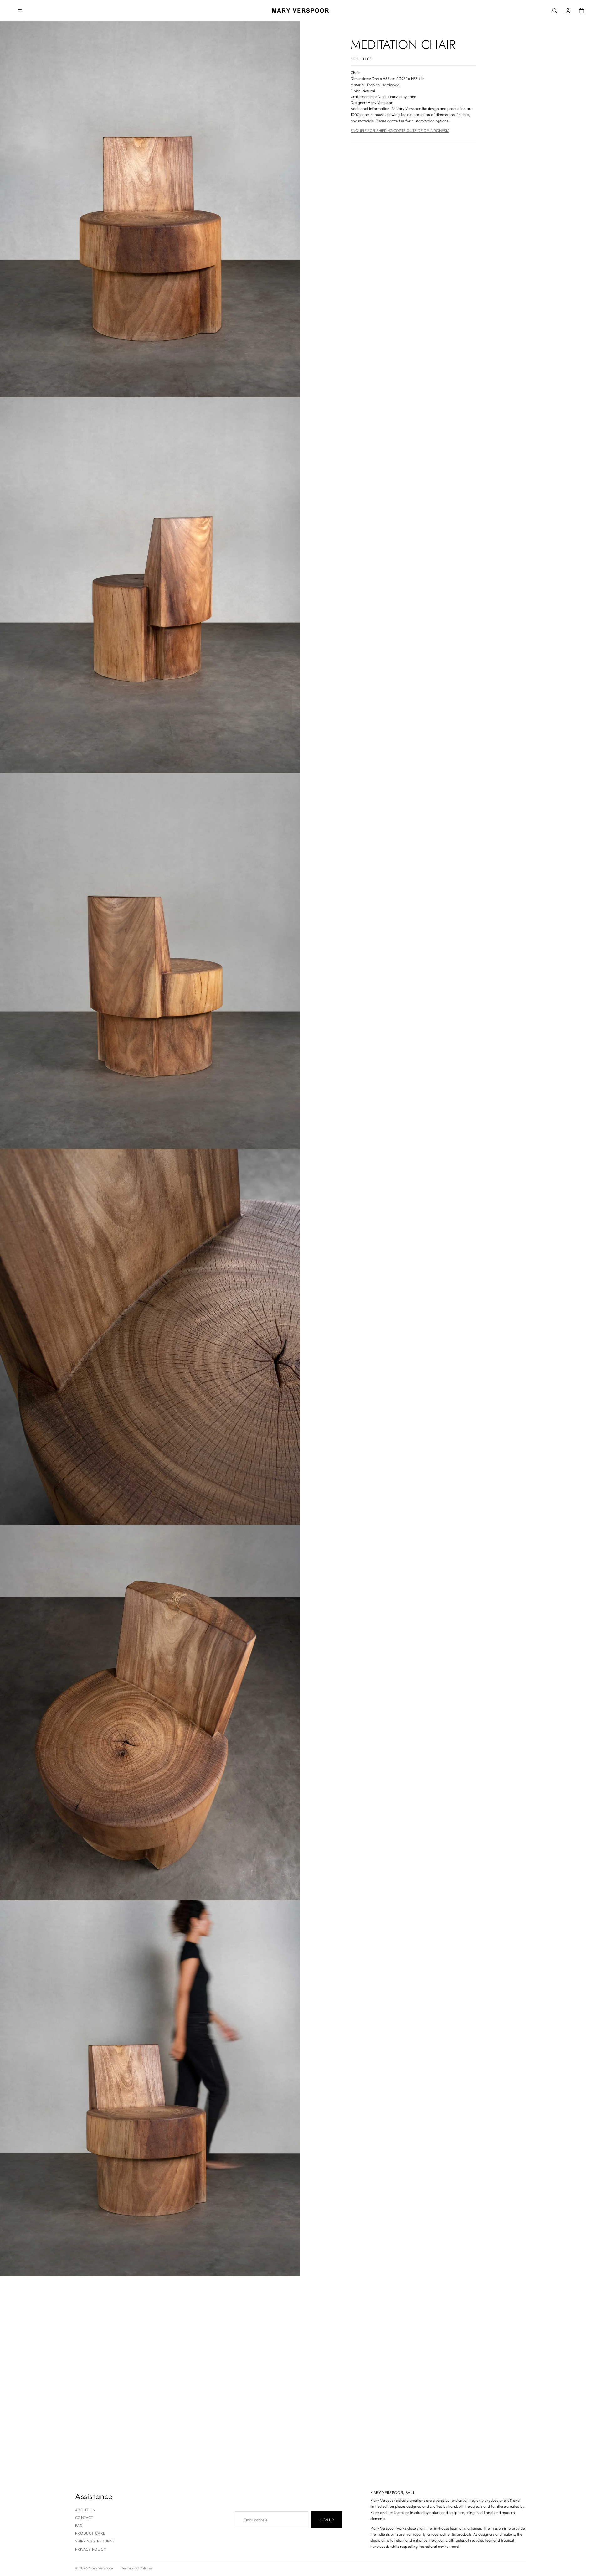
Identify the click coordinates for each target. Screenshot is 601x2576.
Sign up (327, 2520)
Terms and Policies (137, 2568)
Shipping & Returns (95, 2541)
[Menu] (20, 11)
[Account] (568, 11)
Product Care (90, 2533)
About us (85, 2510)
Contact (84, 2518)
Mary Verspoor (101, 2568)
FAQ (79, 2525)
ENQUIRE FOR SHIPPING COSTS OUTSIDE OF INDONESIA (400, 130)
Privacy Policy (91, 2549)
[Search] (555, 11)
